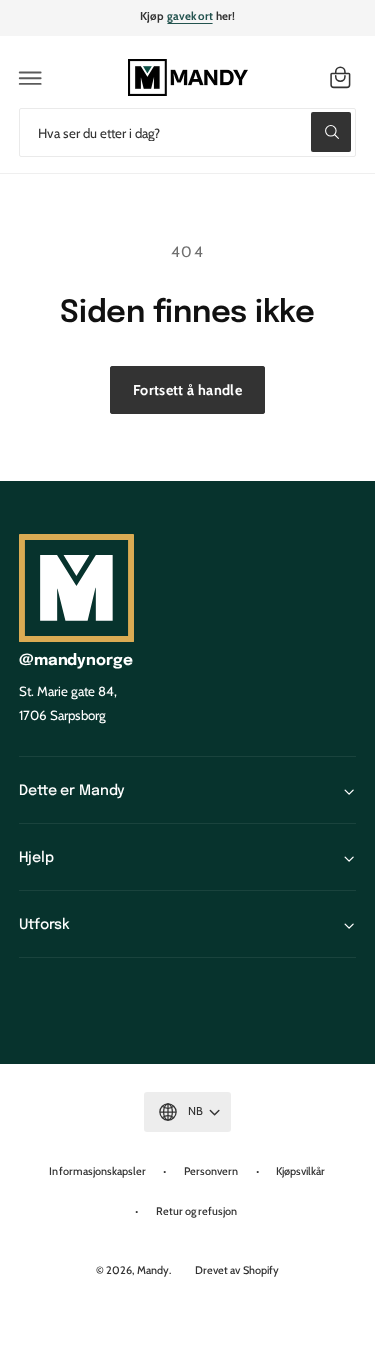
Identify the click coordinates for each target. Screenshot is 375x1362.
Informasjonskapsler (97, 1171)
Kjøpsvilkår (300, 1171)
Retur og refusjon (196, 1211)
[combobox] (187, 132)
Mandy (153, 1270)
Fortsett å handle (187, 390)
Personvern (211, 1171)
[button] (31, 78)
